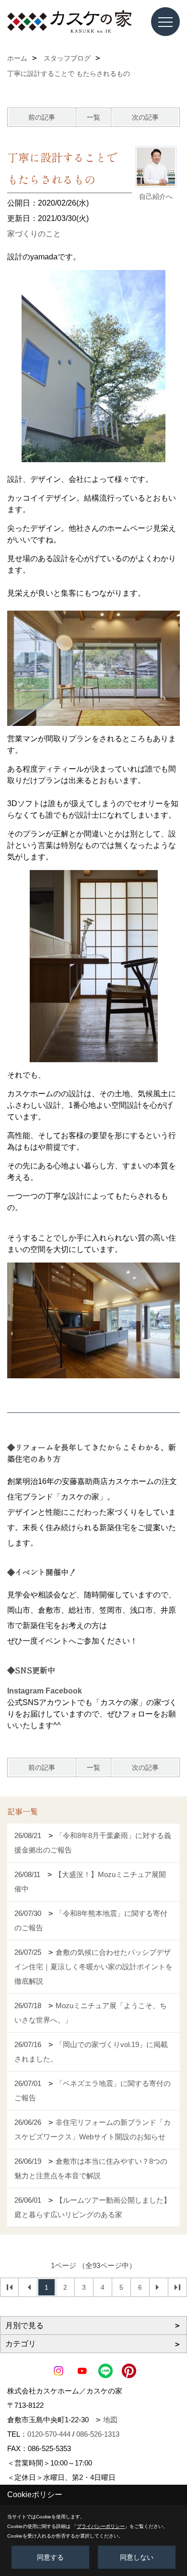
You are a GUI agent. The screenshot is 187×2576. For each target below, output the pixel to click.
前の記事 (42, 117)
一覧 (93, 117)
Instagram (25, 1691)
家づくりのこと (34, 234)
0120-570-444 (49, 2434)
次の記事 (145, 117)
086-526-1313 (98, 2434)
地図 (110, 2420)
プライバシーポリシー (101, 2526)
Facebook (64, 1691)
